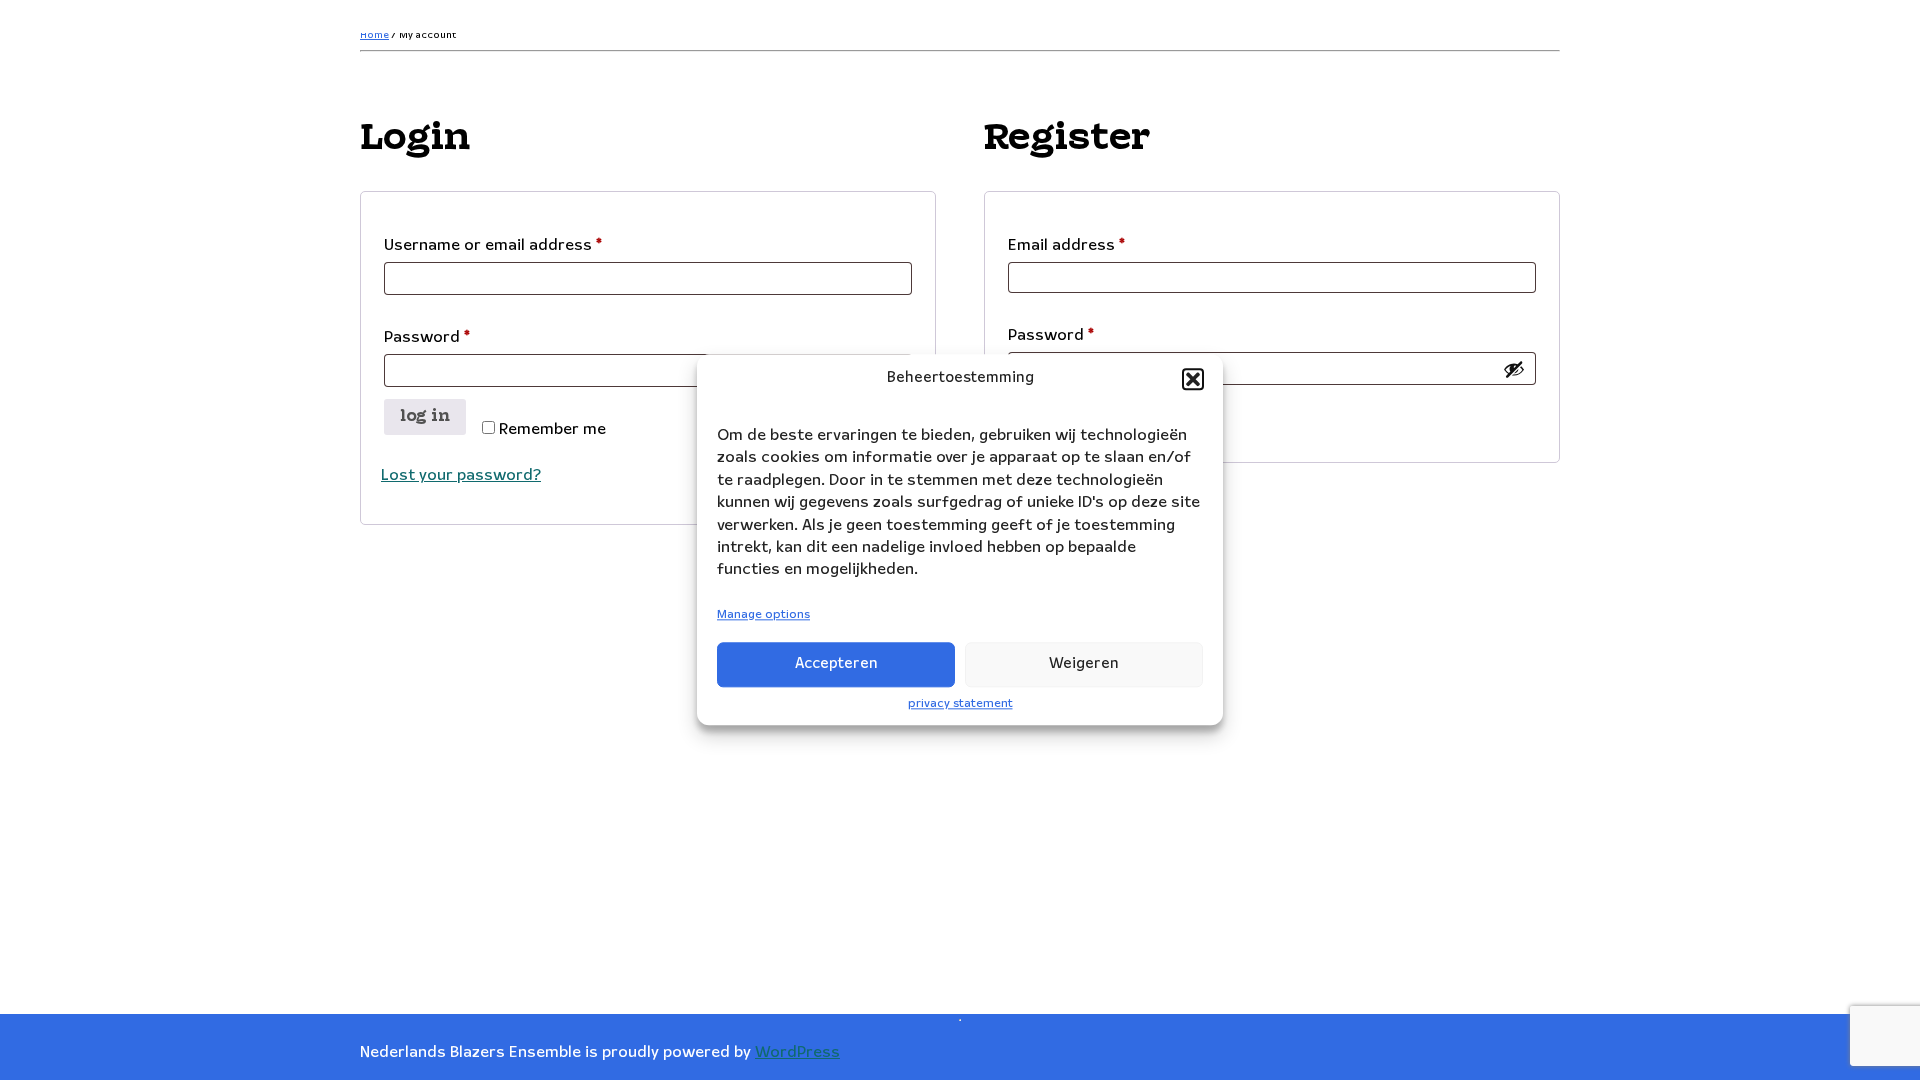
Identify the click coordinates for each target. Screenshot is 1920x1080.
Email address (1099, 245)
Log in (425, 416)
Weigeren (1084, 664)
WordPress (797, 1052)
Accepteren (836, 664)
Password (460, 337)
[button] (1193, 379)
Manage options (763, 614)
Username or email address (526, 245)
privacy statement (960, 703)
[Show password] (1514, 369)
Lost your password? (461, 475)
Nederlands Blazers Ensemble (522, 24)
